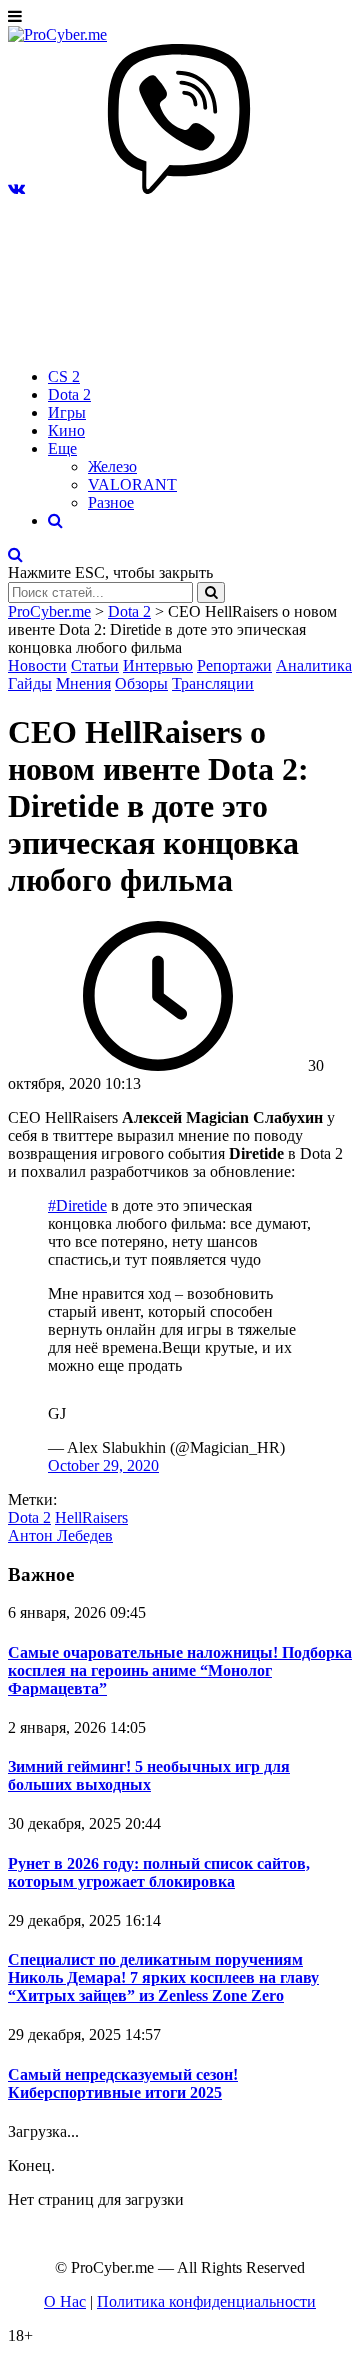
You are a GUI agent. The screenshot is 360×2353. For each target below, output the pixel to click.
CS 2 (64, 376)
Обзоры (141, 683)
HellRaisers (91, 1517)
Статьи (95, 665)
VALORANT (132, 484)
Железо (112, 466)
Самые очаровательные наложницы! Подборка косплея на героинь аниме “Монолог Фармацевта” (180, 1670)
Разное (111, 502)
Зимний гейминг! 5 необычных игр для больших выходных (149, 1775)
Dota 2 (69, 394)
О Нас (65, 2301)
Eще (62, 448)
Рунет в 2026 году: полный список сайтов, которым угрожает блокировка (159, 1872)
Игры (67, 412)
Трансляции (213, 683)
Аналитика (314, 665)
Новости (37, 665)
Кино (66, 430)
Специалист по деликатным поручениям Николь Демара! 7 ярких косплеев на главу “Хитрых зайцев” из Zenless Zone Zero (163, 1977)
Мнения (83, 683)
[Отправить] (211, 592)
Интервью (158, 665)
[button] (16, 188)
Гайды (30, 683)
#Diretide (77, 1205)
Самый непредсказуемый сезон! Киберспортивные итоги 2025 (123, 2083)
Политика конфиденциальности (206, 2301)
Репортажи (234, 665)
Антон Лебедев (60, 1535)
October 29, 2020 (103, 1465)
